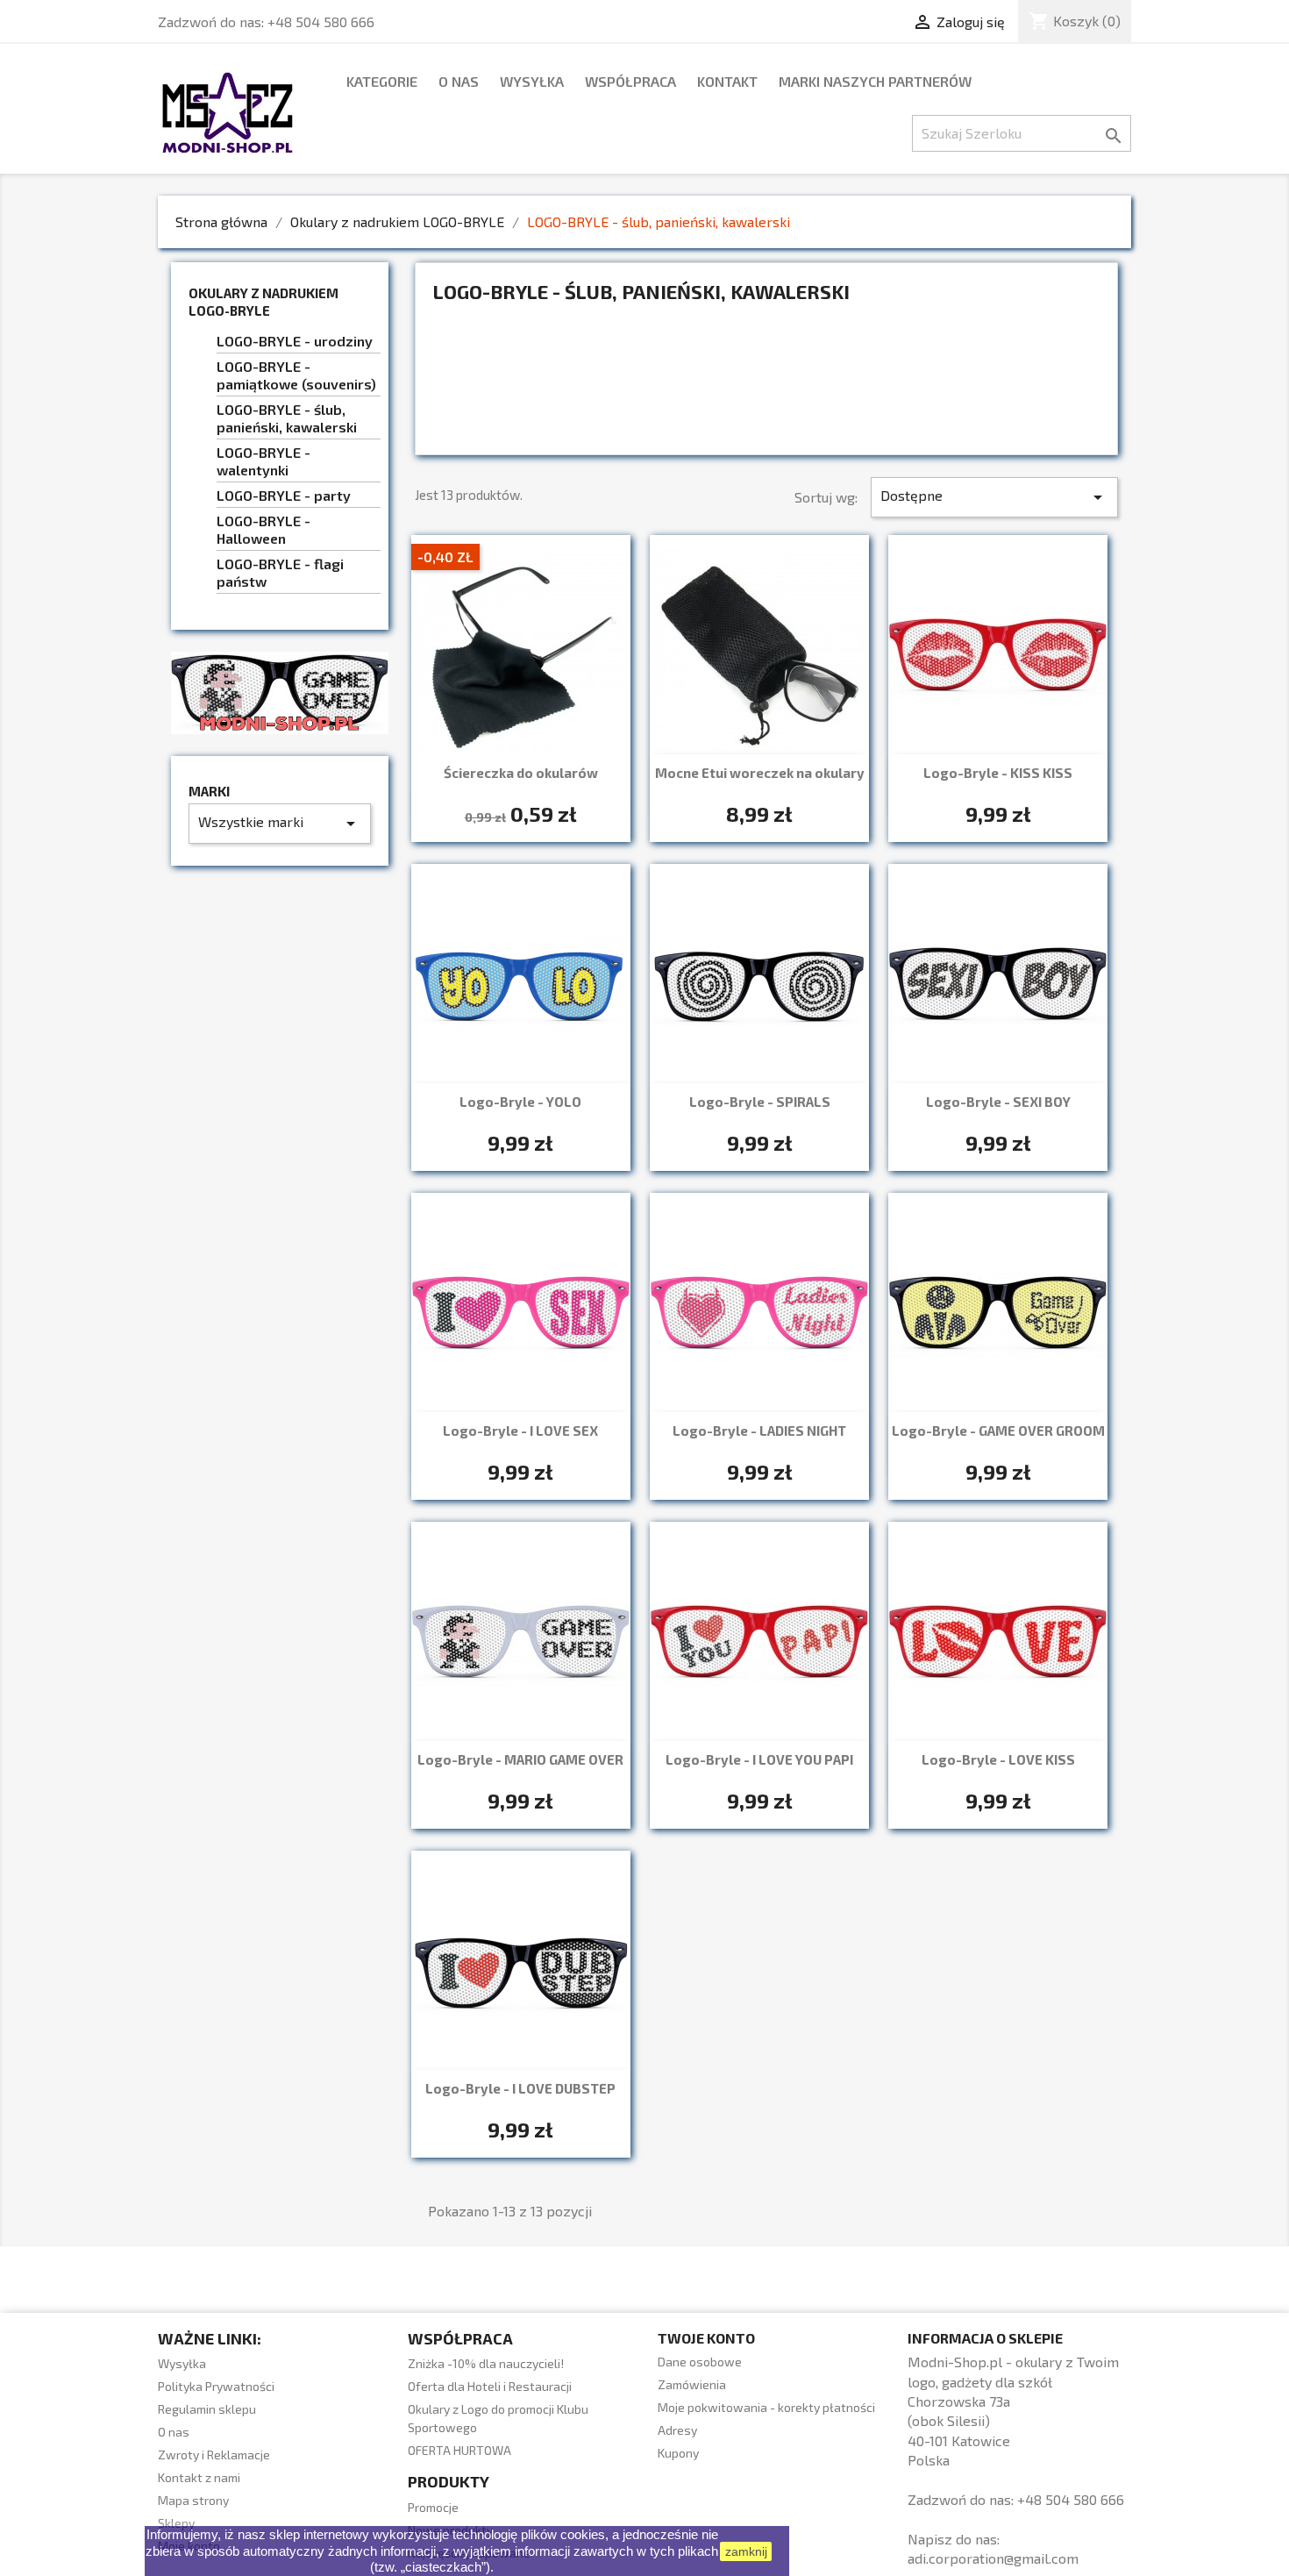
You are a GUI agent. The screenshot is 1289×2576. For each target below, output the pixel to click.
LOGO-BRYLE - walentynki (263, 461)
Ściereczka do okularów (521, 773)
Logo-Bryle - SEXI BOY (998, 1102)
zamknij (746, 2551)
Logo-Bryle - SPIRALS (760, 1102)
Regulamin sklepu (207, 2409)
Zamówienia (692, 2384)
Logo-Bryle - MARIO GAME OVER (520, 1759)
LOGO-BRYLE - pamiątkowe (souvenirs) (296, 375)
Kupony (678, 2453)
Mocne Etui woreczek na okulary (760, 773)
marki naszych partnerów (875, 81)
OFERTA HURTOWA (459, 2450)
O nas (459, 81)
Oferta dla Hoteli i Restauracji (490, 2386)
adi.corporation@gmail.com (993, 2558)
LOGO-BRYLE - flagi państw (280, 572)
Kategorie (382, 81)
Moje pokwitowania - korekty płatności (766, 2407)
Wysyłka (532, 81)
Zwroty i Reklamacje (214, 2455)
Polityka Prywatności (216, 2386)
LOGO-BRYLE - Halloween (263, 529)
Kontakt (727, 81)
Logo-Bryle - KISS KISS (998, 773)
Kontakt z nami (199, 2477)
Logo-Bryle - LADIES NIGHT (759, 1431)
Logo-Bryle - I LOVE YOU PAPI (759, 1759)
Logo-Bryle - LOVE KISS (998, 1759)
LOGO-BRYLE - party (284, 495)
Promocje (433, 2507)
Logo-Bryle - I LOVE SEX (520, 1431)
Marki (209, 792)
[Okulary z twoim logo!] (280, 691)
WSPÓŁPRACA (630, 81)
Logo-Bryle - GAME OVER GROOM (998, 1431)
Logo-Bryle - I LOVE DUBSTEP (520, 2088)
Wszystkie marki (280, 824)
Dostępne (994, 497)
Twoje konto (706, 2338)
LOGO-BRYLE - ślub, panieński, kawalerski (287, 418)
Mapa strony (193, 2500)
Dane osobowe (700, 2362)
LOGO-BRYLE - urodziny (295, 341)
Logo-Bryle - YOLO (520, 1102)
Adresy (677, 2430)
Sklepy (176, 2523)
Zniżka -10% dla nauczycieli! (486, 2363)
